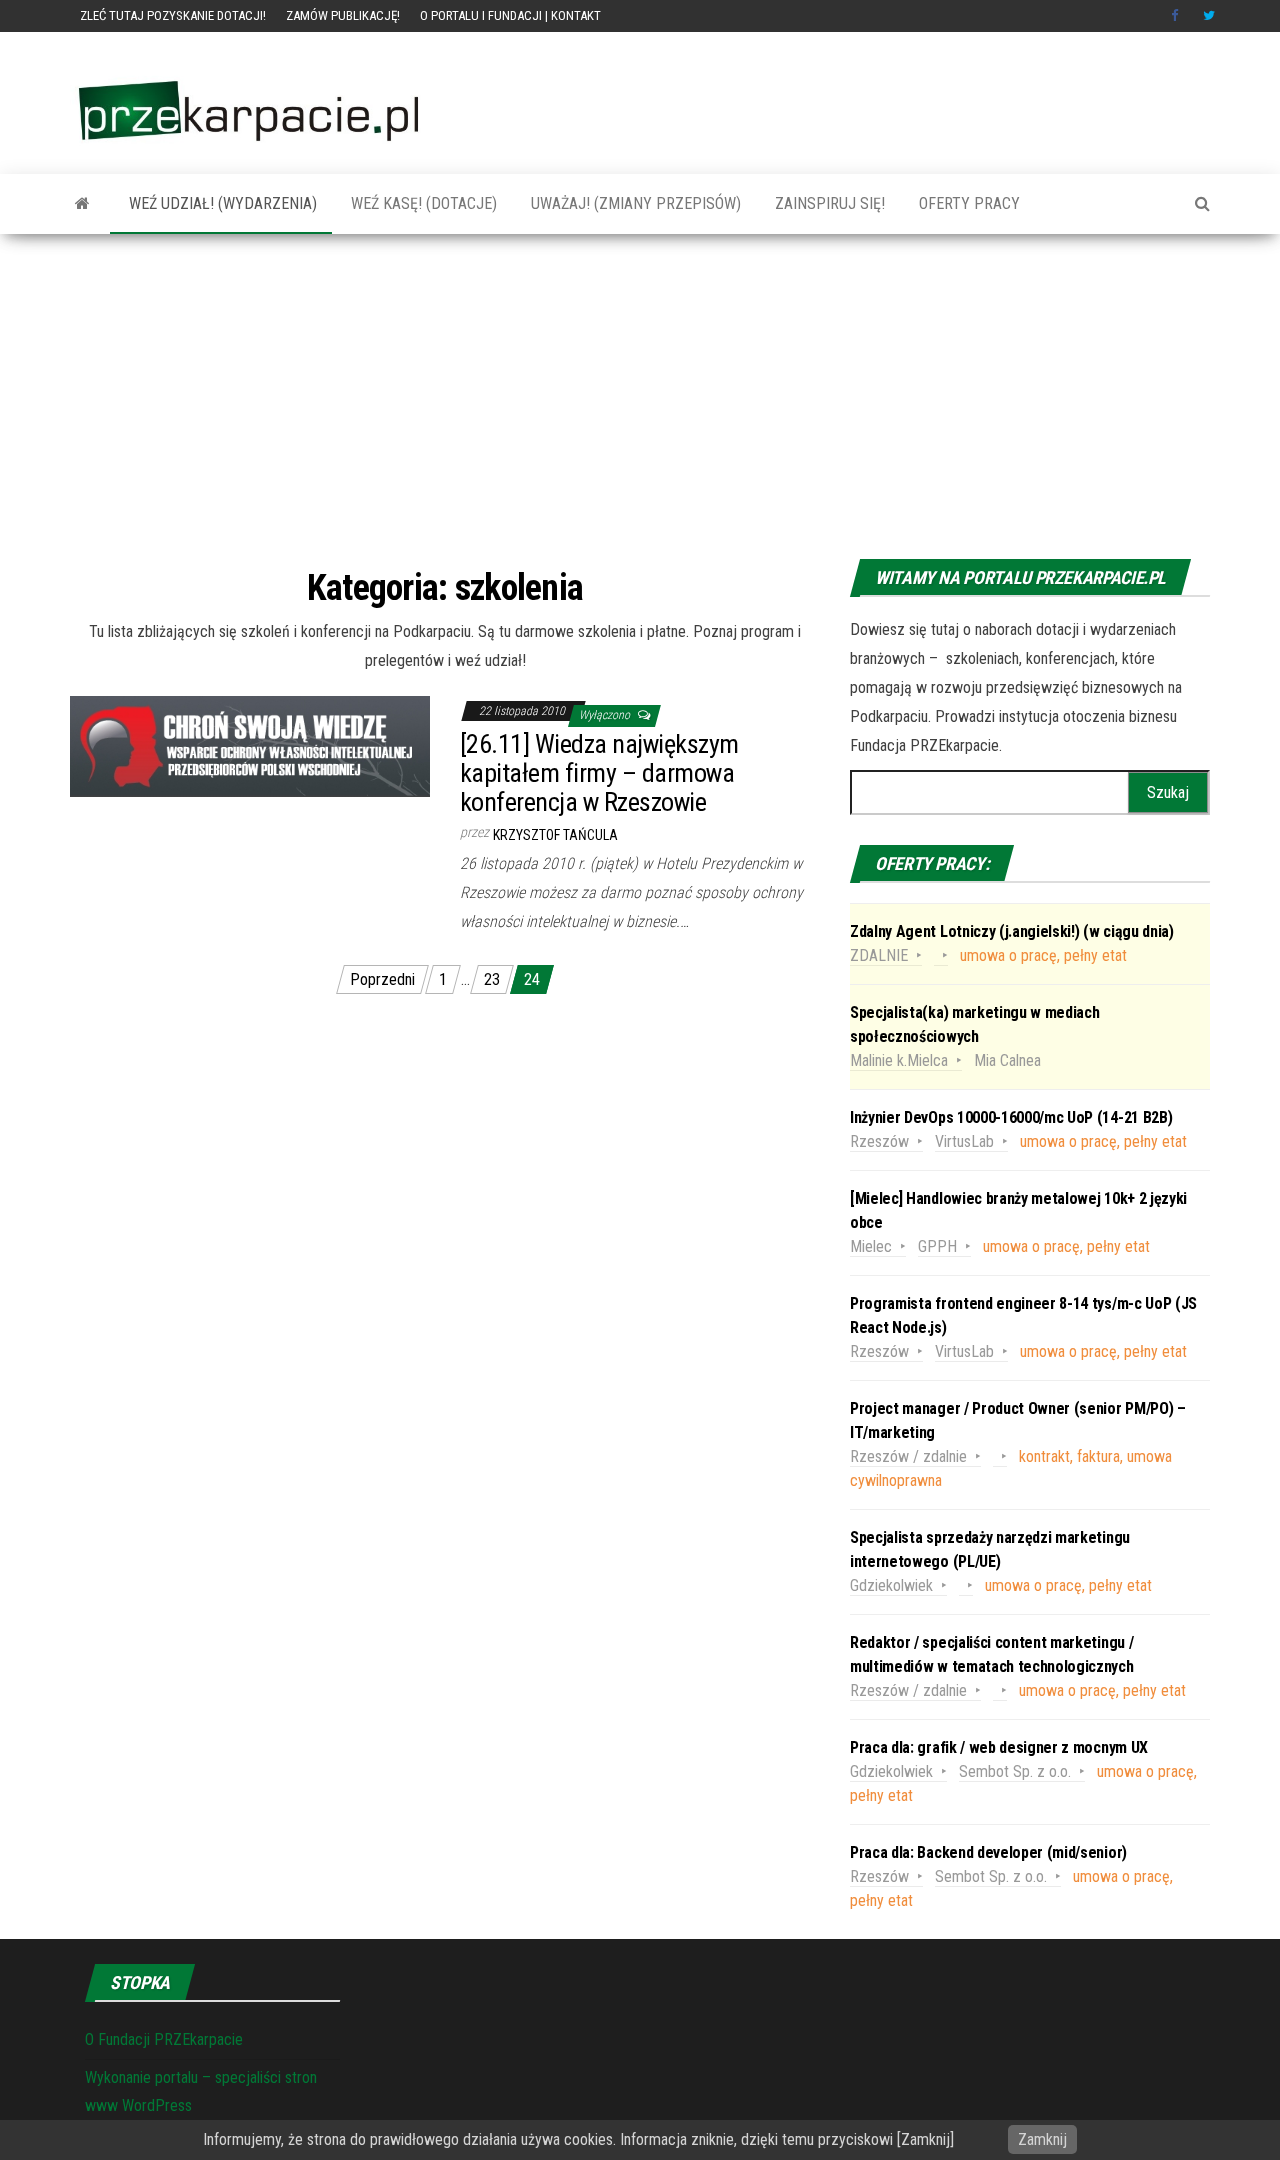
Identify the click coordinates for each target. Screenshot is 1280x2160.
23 (492, 979)
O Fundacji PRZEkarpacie (164, 2039)
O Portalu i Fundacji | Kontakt (510, 15)
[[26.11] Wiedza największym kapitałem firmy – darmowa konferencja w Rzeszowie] (250, 745)
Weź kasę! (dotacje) (422, 203)
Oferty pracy (967, 203)
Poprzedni (382, 979)
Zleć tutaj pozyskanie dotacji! (173, 15)
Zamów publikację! (343, 15)
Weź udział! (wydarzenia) (221, 203)
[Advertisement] (640, 399)
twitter (1209, 16)
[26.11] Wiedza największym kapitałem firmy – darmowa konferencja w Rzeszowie (599, 772)
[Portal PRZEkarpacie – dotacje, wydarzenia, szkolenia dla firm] (82, 204)
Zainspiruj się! (828, 203)
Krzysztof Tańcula (555, 835)
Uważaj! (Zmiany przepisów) (634, 203)
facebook (1177, 16)
